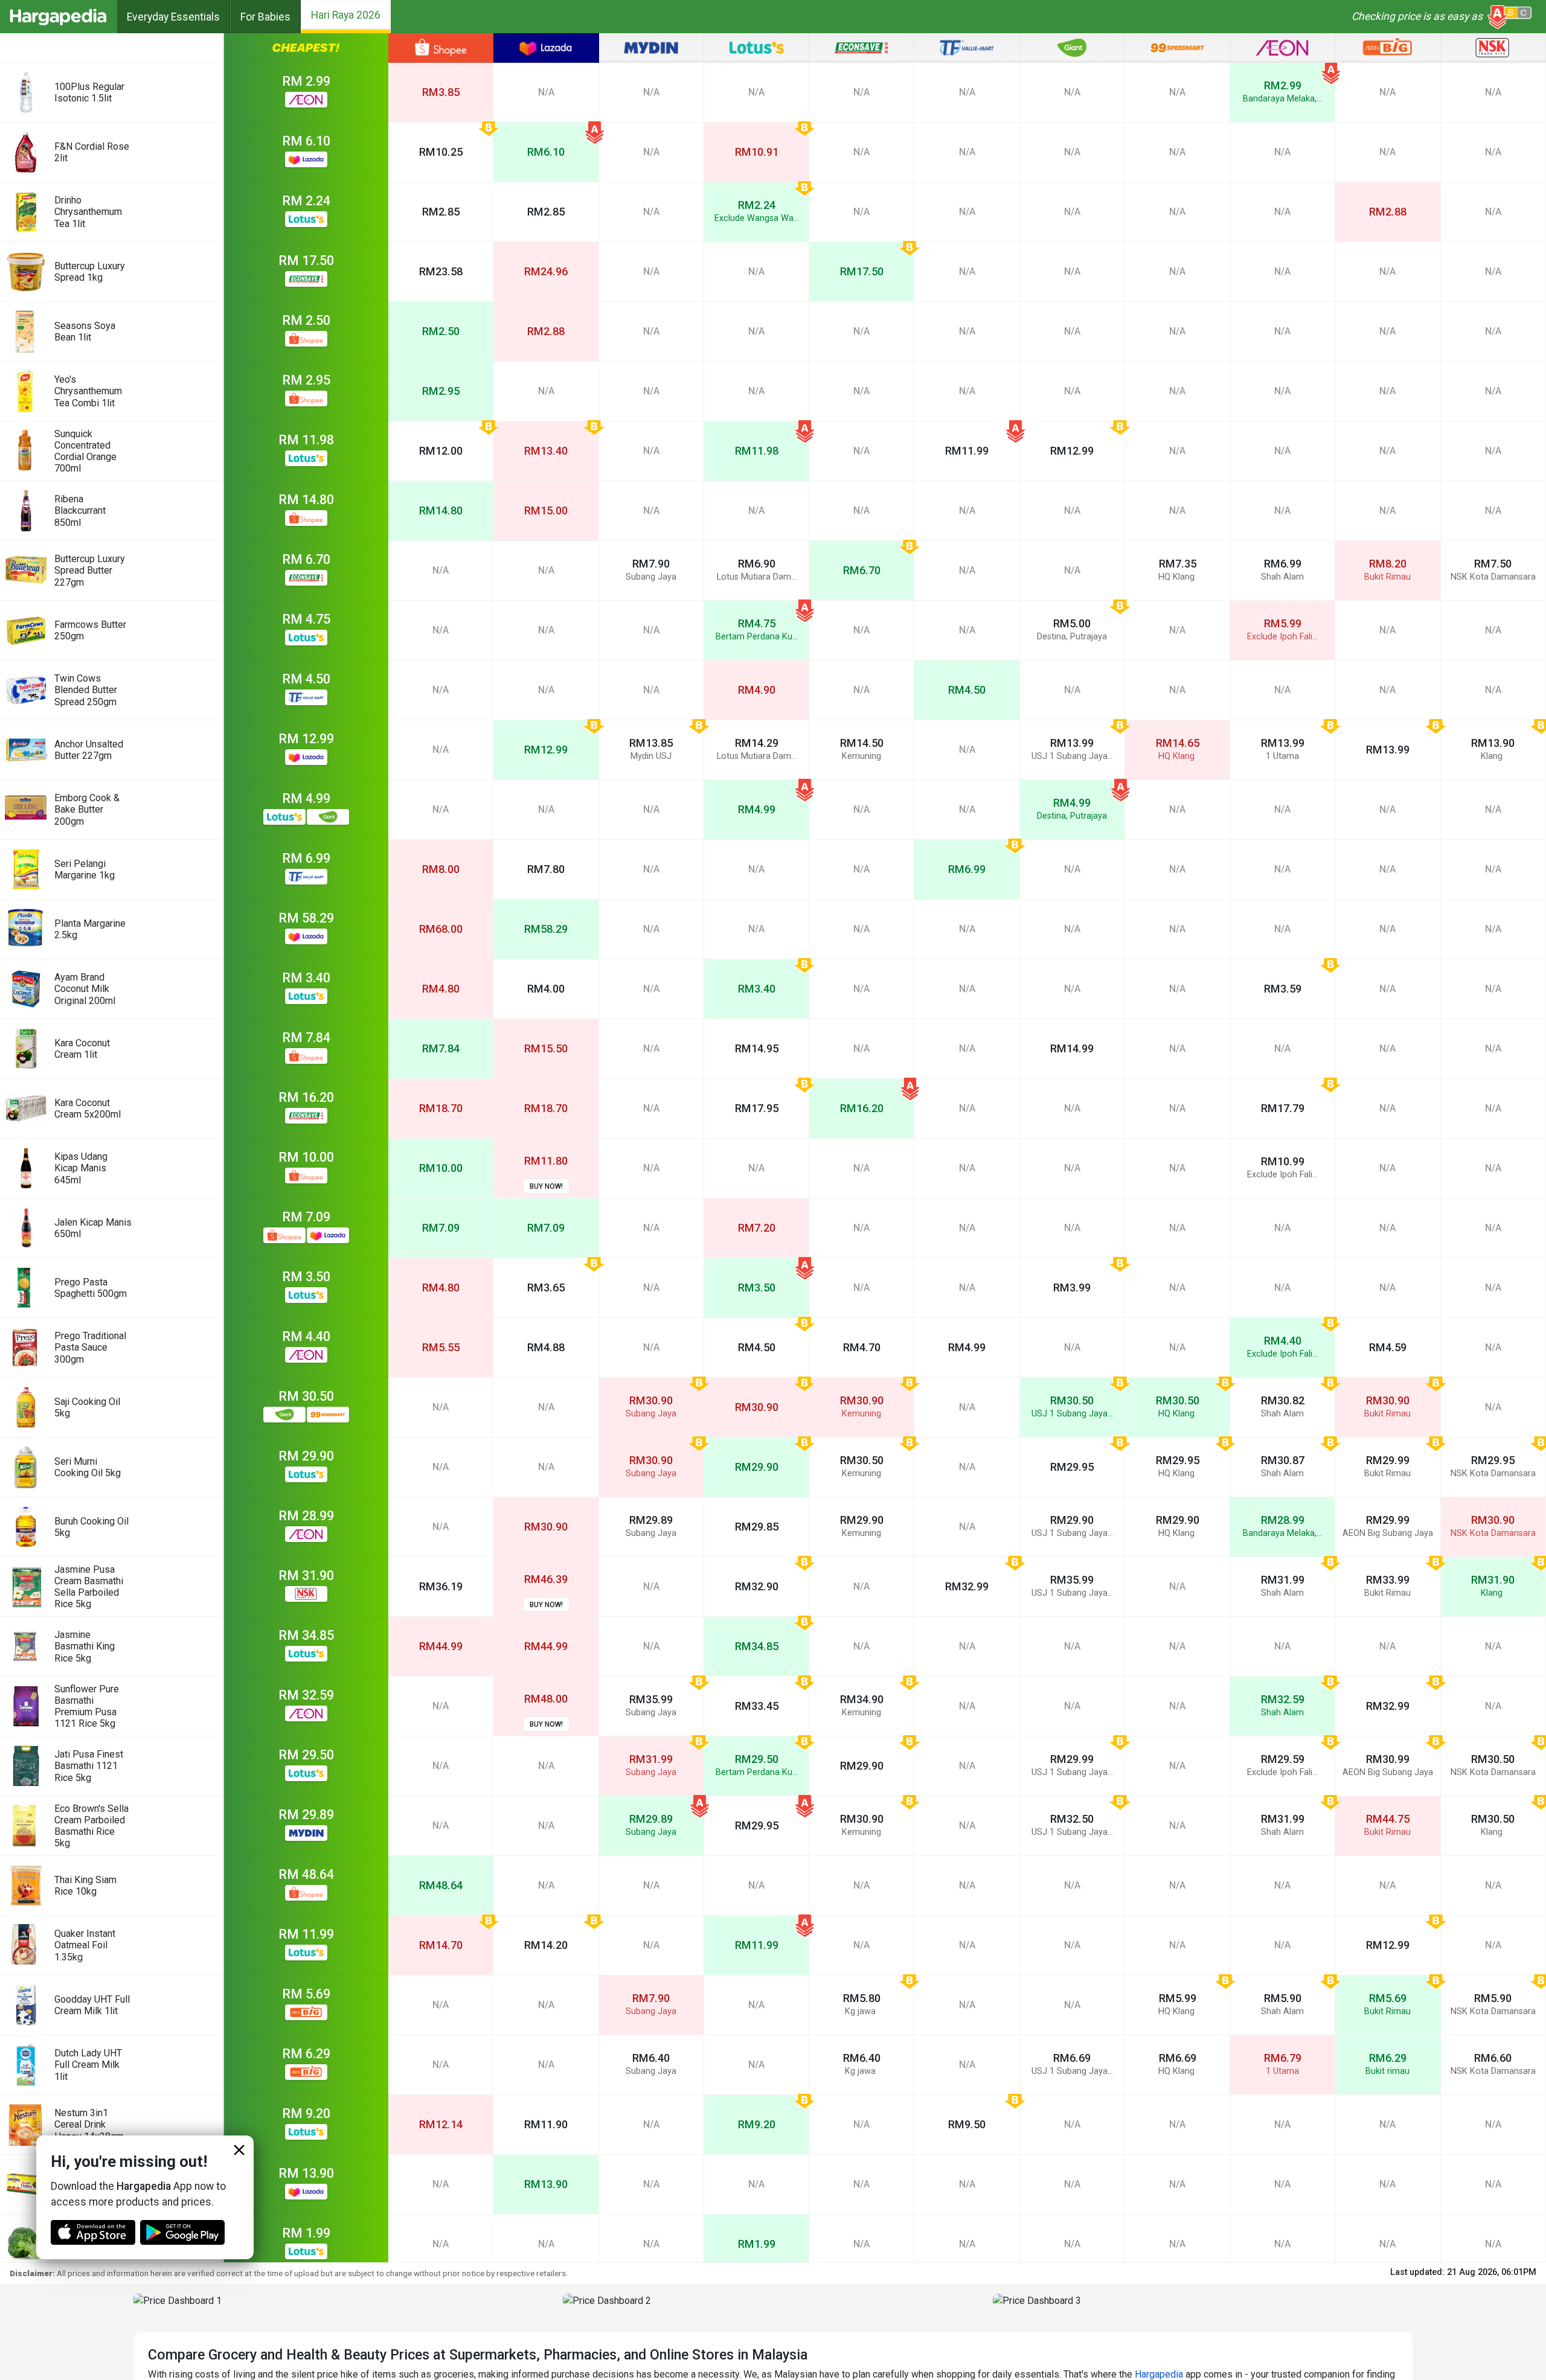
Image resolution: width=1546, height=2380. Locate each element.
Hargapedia (1159, 2374)
